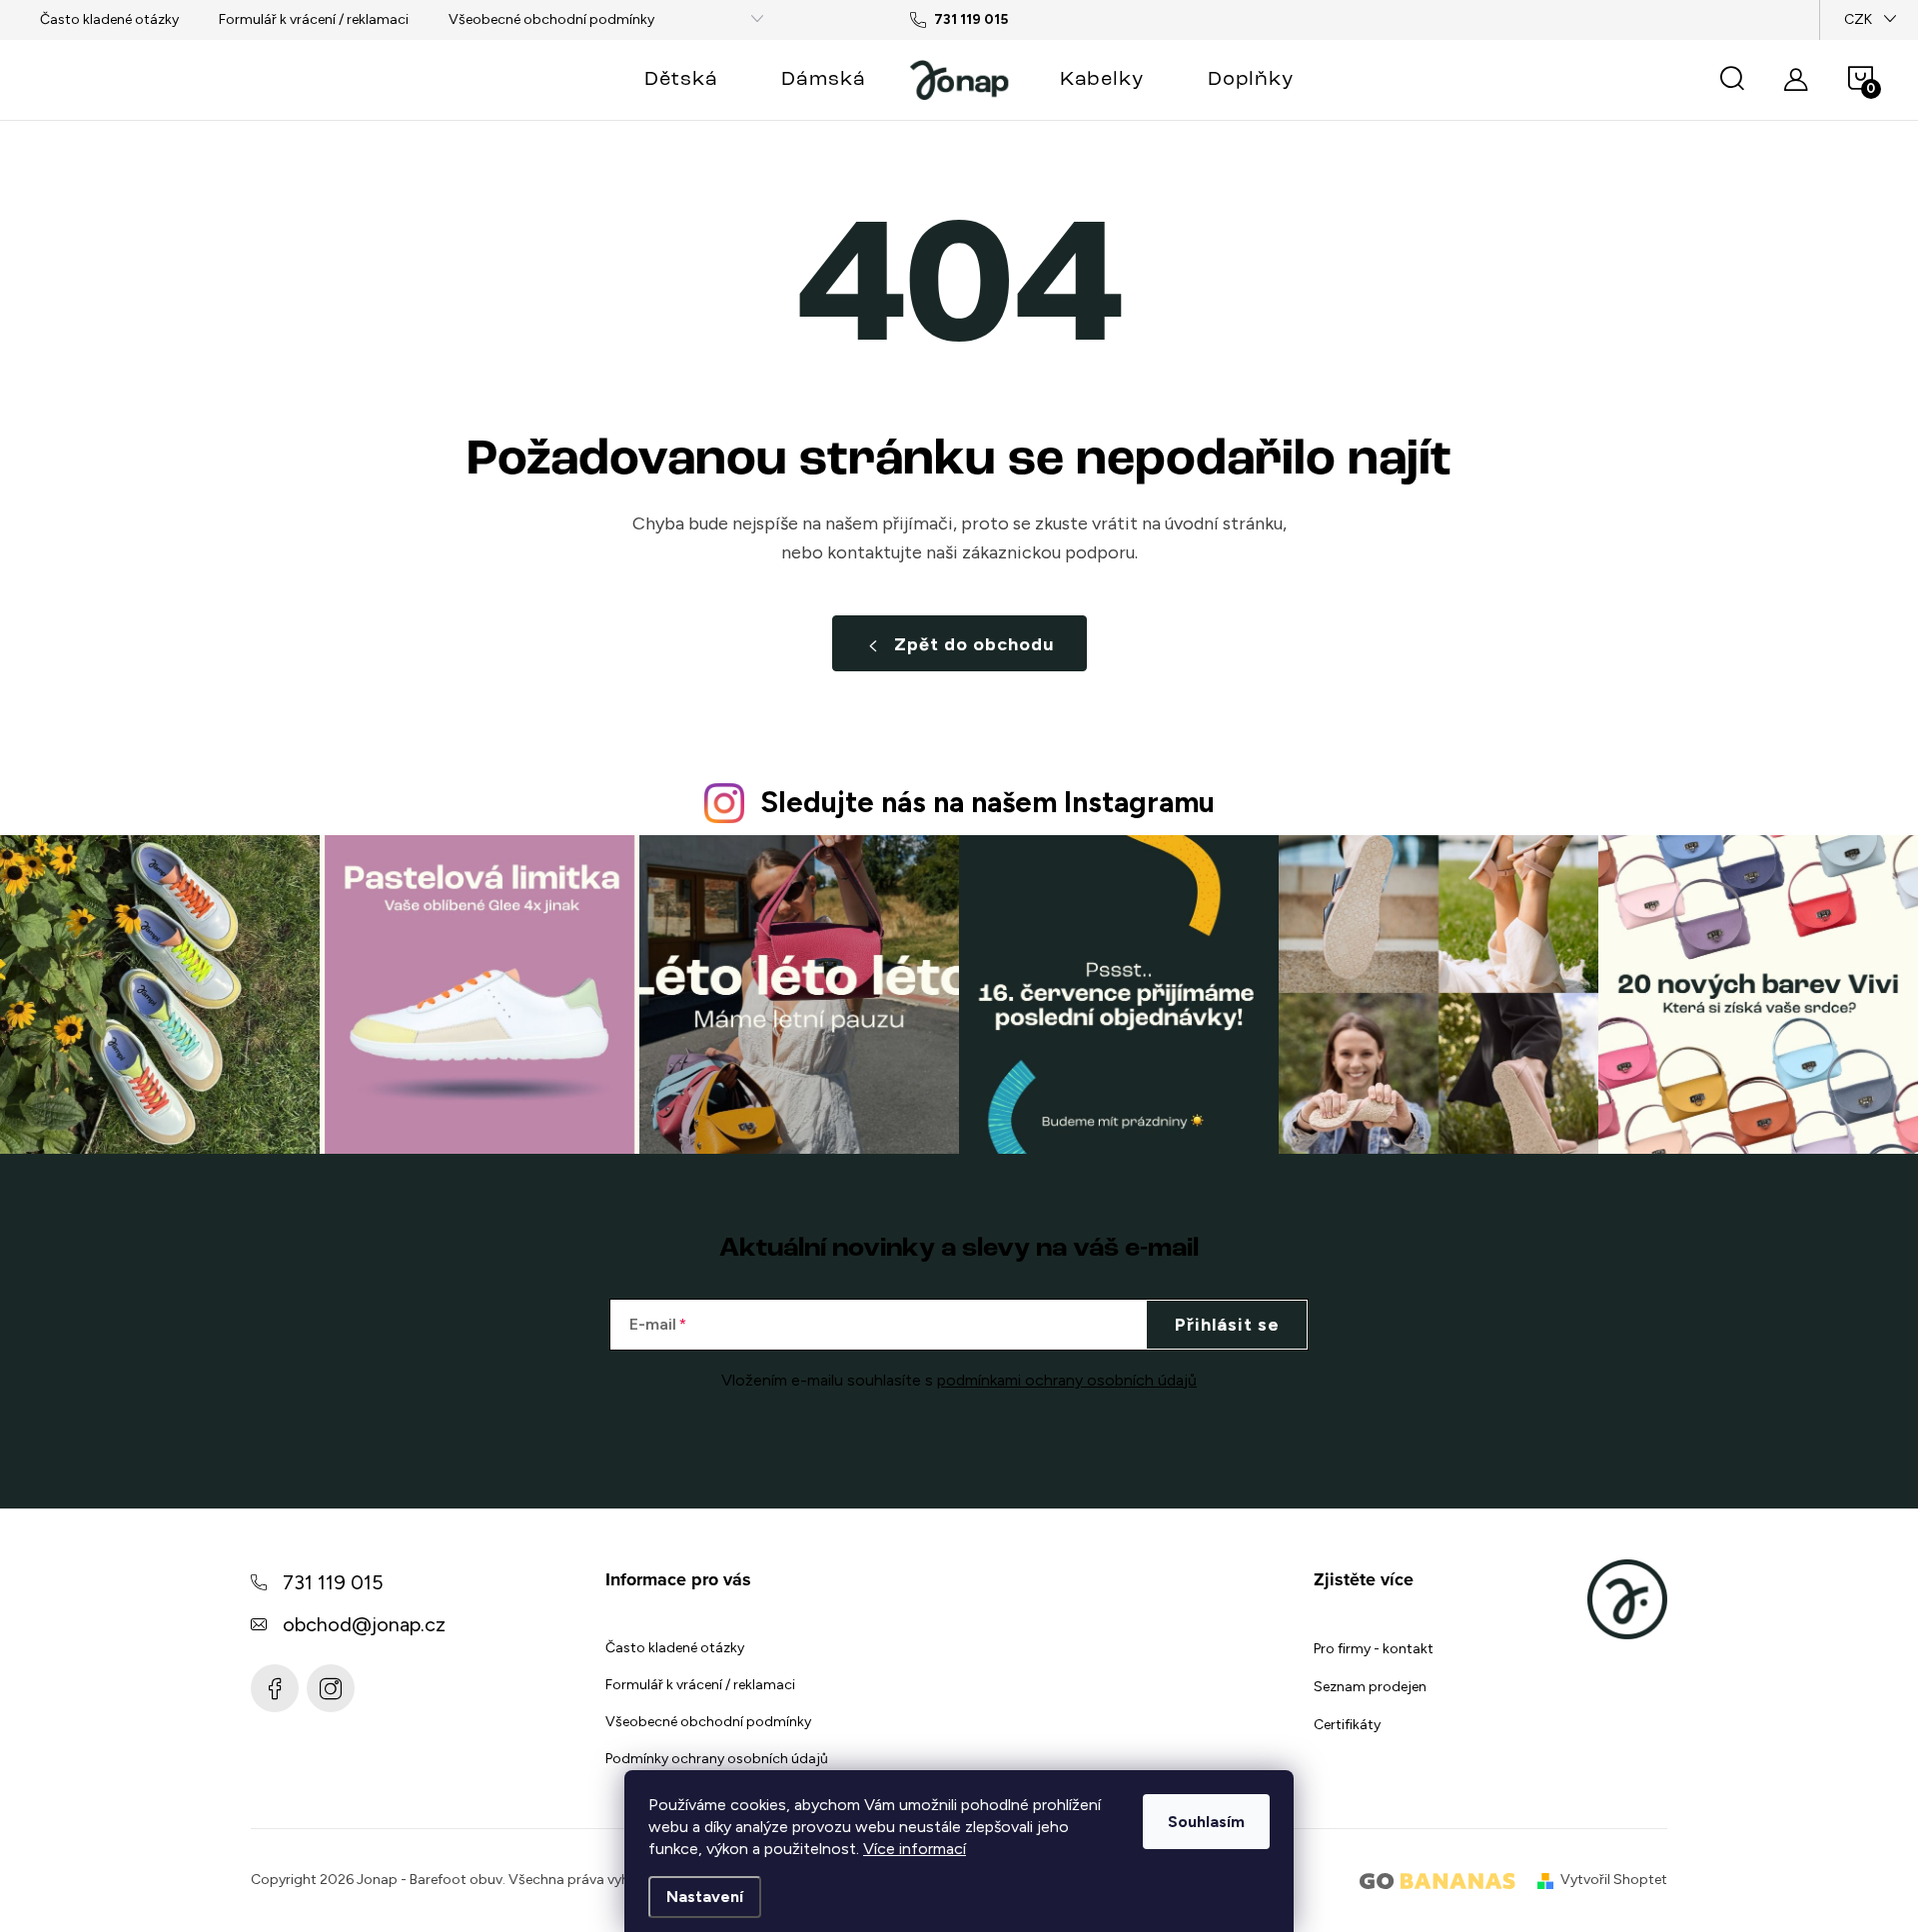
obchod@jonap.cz (364, 1624)
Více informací (915, 1849)
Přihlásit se (1227, 1325)
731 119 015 (333, 1582)
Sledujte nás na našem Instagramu (987, 802)
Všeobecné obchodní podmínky (551, 19)
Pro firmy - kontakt (1374, 1649)
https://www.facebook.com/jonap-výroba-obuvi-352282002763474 (275, 1688)
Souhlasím (1206, 1822)
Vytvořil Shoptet (1614, 1880)
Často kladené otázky (109, 19)
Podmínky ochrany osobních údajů (717, 1759)
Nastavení (705, 1897)
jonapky (331, 1688)
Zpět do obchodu (974, 644)
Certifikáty (1347, 1725)
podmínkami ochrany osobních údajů (1067, 1380)
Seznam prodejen (1370, 1687)
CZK (1858, 19)
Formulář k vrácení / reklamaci (314, 19)
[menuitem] (681, 80)
